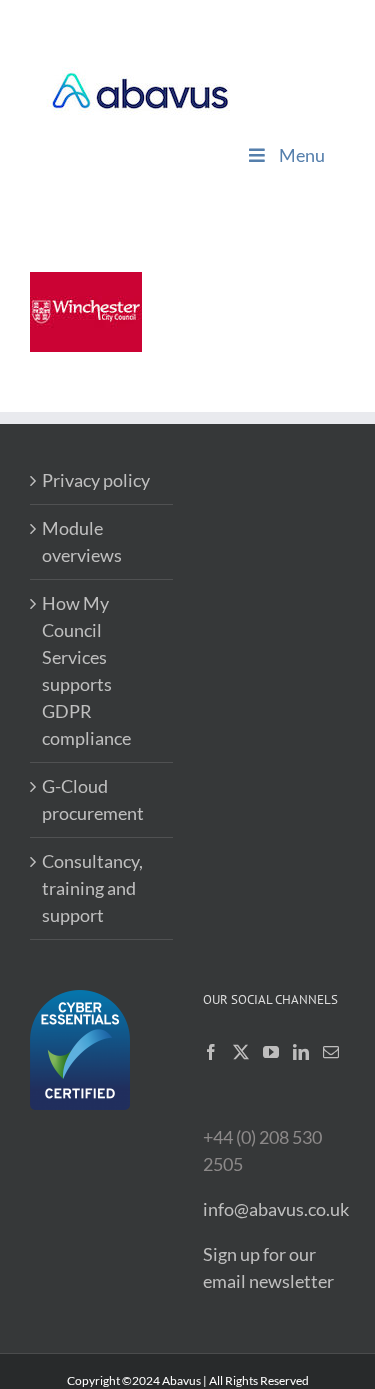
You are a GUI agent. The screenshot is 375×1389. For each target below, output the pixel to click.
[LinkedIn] (301, 1052)
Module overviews (82, 541)
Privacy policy (96, 480)
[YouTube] (271, 1052)
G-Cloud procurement (93, 799)
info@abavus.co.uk (276, 1209)
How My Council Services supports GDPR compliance (86, 670)
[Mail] (331, 1052)
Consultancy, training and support (92, 888)
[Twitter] (241, 1052)
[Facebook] (211, 1052)
